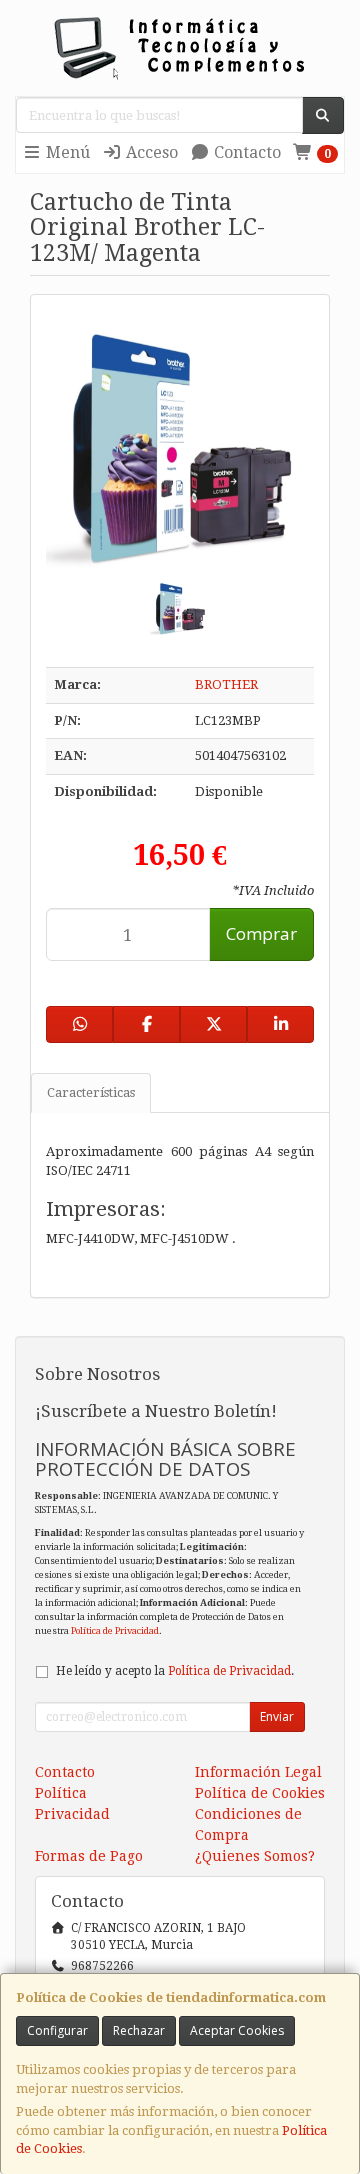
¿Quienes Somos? (255, 1856)
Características (91, 1092)
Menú (66, 152)
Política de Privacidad (115, 1630)
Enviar (277, 1716)
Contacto (245, 152)
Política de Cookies (260, 1793)
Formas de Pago (89, 1856)
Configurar (57, 2030)
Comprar (261, 933)
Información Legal (258, 1772)
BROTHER (226, 684)
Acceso (150, 152)
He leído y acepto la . (175, 1671)
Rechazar (139, 2030)
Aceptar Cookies (237, 2030)
